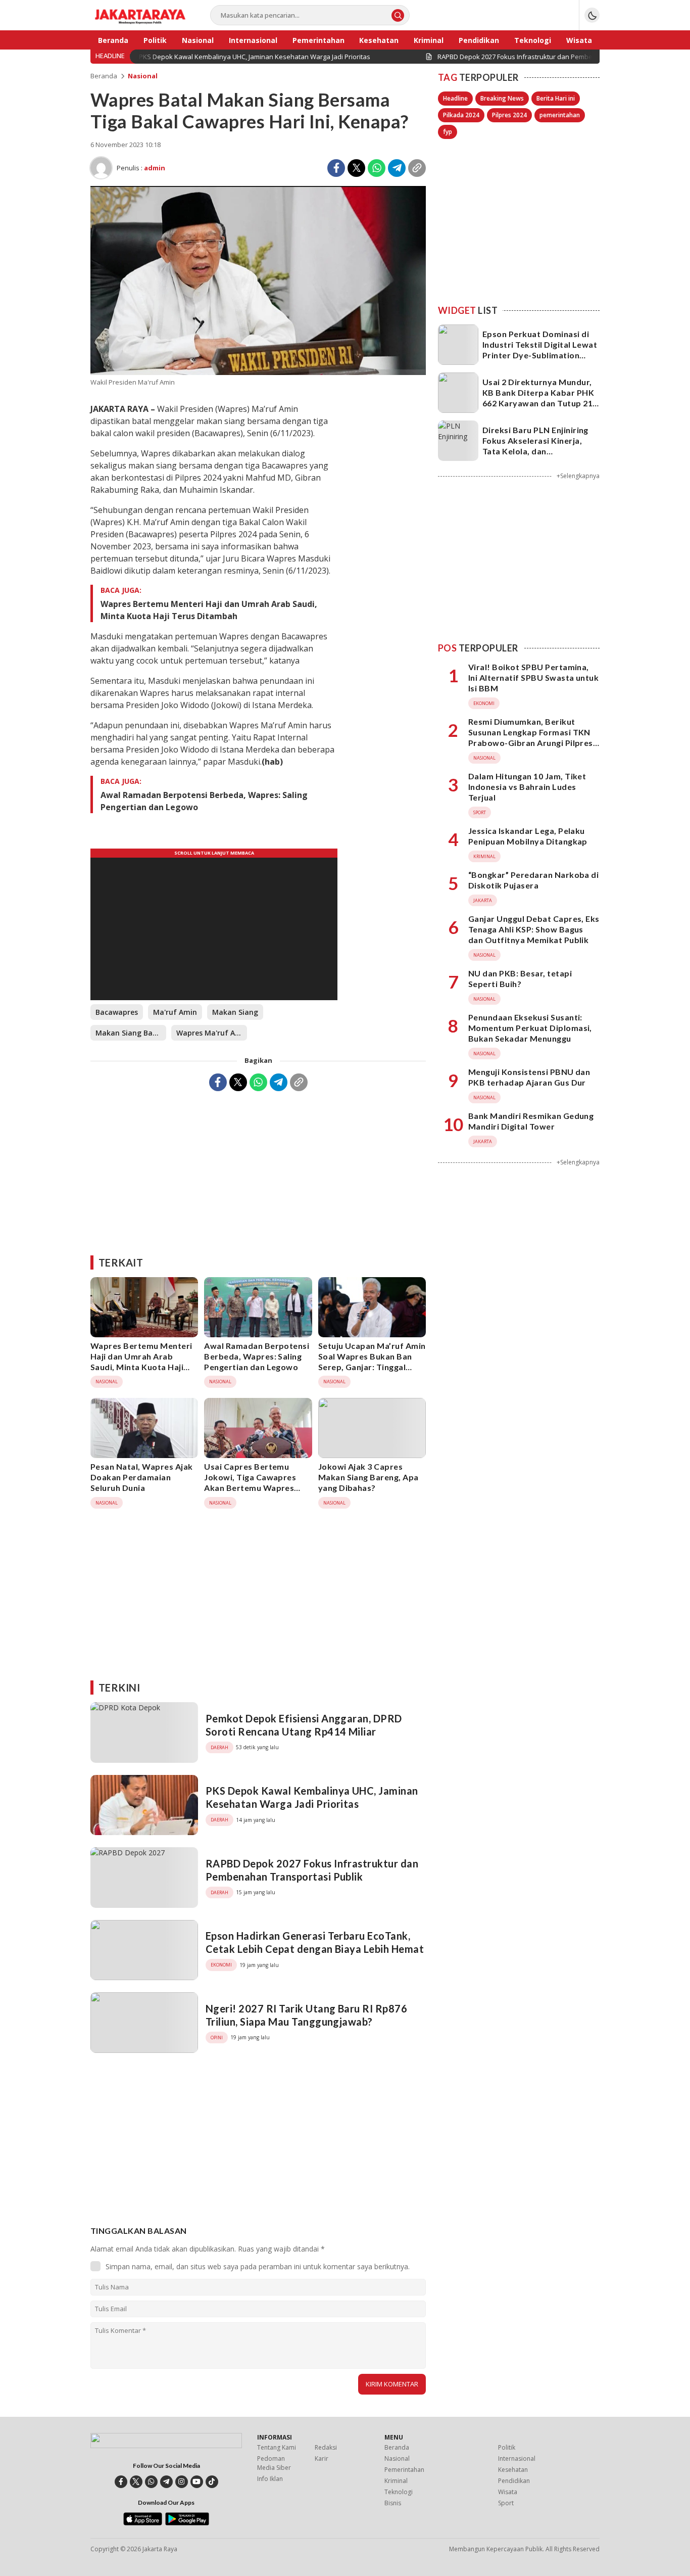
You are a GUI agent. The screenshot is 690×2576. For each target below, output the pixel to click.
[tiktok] (212, 2482)
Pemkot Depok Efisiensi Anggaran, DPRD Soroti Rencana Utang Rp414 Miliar (304, 1725)
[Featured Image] (258, 372)
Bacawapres (117, 1012)
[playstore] (187, 2523)
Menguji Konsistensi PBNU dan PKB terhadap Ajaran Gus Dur (529, 1077)
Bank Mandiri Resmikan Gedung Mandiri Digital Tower (531, 1121)
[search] (398, 15)
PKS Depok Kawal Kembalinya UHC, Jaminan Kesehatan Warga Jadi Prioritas (312, 1797)
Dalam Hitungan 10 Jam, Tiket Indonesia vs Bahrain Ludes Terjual (527, 787)
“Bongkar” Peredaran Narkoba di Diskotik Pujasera (533, 880)
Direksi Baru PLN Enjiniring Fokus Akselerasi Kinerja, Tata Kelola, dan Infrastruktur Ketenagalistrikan (535, 451)
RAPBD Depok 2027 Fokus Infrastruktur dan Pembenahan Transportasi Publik (312, 1870)
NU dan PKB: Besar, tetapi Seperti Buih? (520, 978)
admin (155, 168)
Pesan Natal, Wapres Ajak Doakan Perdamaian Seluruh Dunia (142, 1477)
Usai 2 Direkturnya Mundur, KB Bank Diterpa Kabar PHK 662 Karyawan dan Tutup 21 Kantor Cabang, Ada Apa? (538, 397)
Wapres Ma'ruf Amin (212, 1033)
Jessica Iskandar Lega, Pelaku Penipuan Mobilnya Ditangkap (528, 836)
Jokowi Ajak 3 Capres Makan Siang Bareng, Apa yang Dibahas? (368, 1477)
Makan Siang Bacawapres (131, 1033)
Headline (455, 98)
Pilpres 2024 (509, 115)
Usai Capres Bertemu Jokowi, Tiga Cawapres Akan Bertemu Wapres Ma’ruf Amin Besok (250, 1482)
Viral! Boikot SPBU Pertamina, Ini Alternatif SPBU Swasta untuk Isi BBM (533, 678)
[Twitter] (356, 168)
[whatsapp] (151, 2482)
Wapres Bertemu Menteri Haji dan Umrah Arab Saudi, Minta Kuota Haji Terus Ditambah (209, 610)
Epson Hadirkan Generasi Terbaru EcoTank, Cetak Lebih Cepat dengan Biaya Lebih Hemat (315, 1942)
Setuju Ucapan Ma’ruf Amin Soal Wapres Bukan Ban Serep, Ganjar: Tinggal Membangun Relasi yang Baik (372, 1367)
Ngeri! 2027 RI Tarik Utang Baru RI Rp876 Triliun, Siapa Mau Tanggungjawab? (306, 2015)
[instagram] (182, 2482)
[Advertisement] (258, 1169)
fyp (448, 132)
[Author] (101, 168)
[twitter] (136, 2482)
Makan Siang (235, 1012)
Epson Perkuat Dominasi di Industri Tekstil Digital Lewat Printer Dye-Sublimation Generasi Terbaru (540, 349)
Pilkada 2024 (461, 115)
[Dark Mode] (592, 15)
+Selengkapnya (578, 476)
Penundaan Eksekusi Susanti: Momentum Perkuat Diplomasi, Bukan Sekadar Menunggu (530, 1028)
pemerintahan (560, 115)
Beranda (104, 76)
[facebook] (121, 2482)
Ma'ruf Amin (175, 1012)
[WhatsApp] (377, 168)
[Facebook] (336, 168)
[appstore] (143, 2523)
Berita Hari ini (556, 98)
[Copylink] (417, 168)
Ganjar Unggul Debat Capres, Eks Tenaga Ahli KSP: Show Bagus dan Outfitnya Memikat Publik (534, 929)
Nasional (143, 76)
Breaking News (502, 98)
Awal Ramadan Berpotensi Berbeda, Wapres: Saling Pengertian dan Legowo (204, 801)
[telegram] (166, 2482)
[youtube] (197, 2482)
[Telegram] (397, 168)
